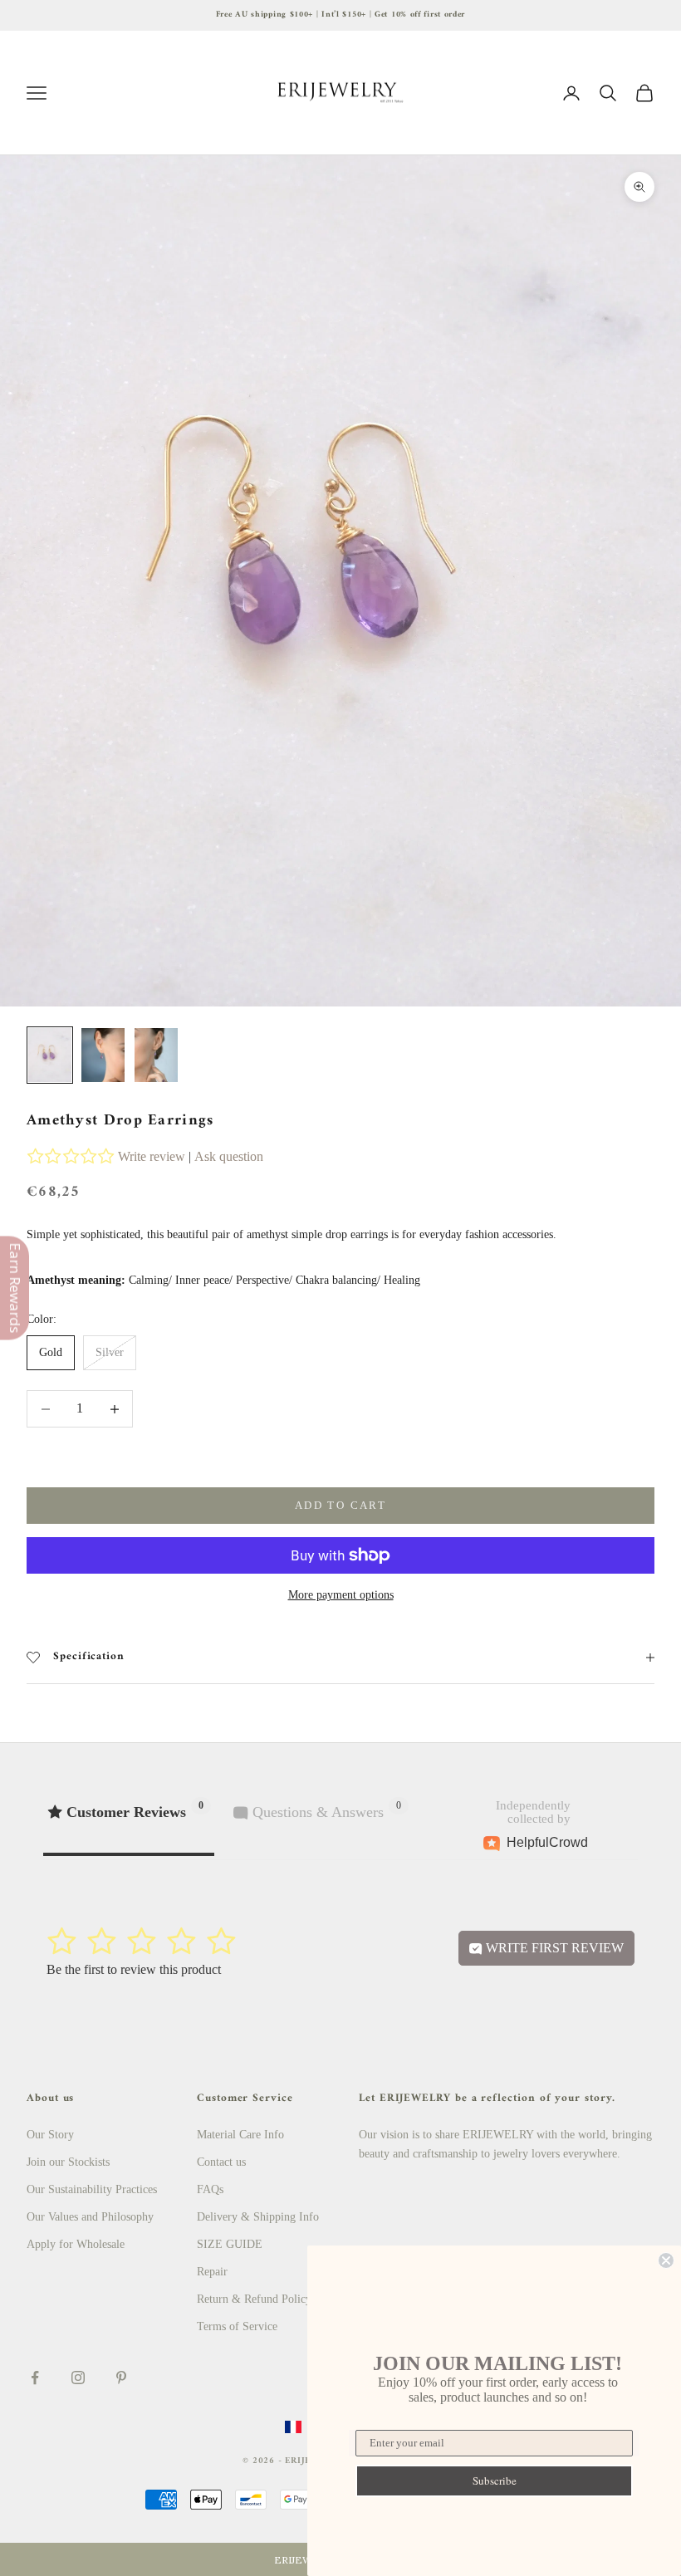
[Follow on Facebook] (35, 2378)
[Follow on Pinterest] (121, 2378)
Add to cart (340, 1505)
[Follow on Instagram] (78, 2378)
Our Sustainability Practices (92, 2189)
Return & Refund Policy (254, 2299)
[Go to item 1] (50, 1055)
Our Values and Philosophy (90, 2217)
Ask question (229, 1156)
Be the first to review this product (134, 1969)
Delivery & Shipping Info (258, 2217)
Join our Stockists (68, 2162)
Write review (152, 1156)
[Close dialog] (666, 2260)
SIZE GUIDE (230, 2244)
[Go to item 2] (103, 1055)
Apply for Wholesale (76, 2244)
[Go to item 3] (156, 1055)
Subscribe (495, 2481)
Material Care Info (240, 2135)
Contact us (221, 2162)
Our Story (50, 2135)
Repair (212, 2272)
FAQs (210, 2189)
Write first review (553, 1948)
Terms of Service (237, 2326)
